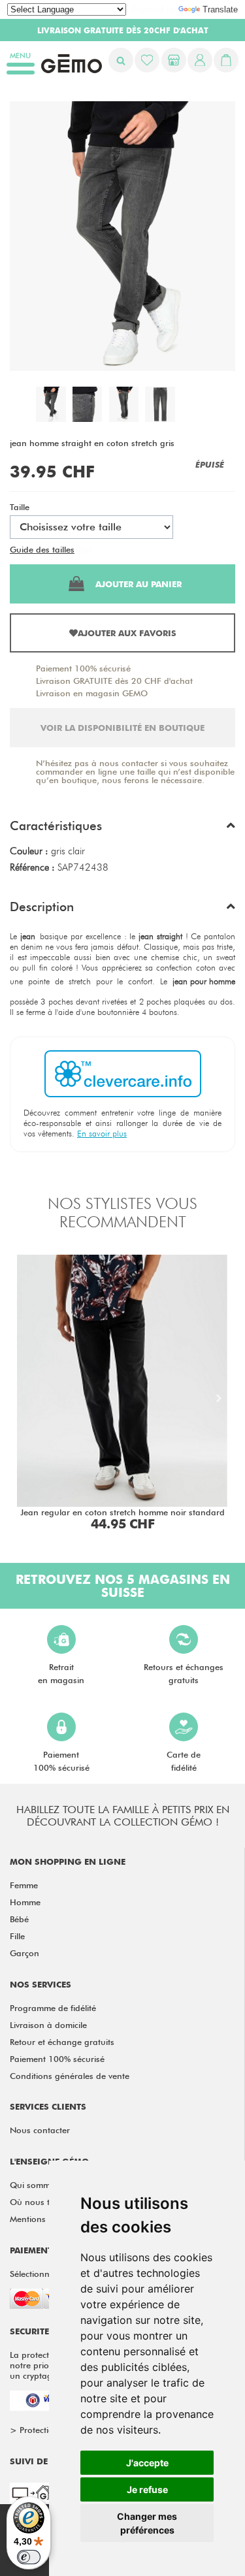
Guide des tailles (42, 549)
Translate (220, 9)
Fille (17, 1936)
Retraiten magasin (61, 1673)
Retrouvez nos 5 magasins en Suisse (123, 1586)
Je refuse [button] (147, 2489)
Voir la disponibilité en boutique (122, 728)
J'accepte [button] (147, 2463)
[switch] (29, 2557)
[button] (122, 829)
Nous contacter (40, 2130)
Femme (24, 1885)
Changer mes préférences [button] (147, 2523)
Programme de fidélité (53, 2008)
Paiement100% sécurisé (61, 1761)
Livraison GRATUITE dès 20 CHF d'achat (114, 681)
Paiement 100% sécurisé (83, 668)
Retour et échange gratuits (62, 2042)
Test (85, 549)
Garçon (24, 1953)
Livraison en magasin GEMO (92, 693)
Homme (25, 1902)
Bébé (19, 1919)
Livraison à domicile (48, 2025)
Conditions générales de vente (70, 2076)
